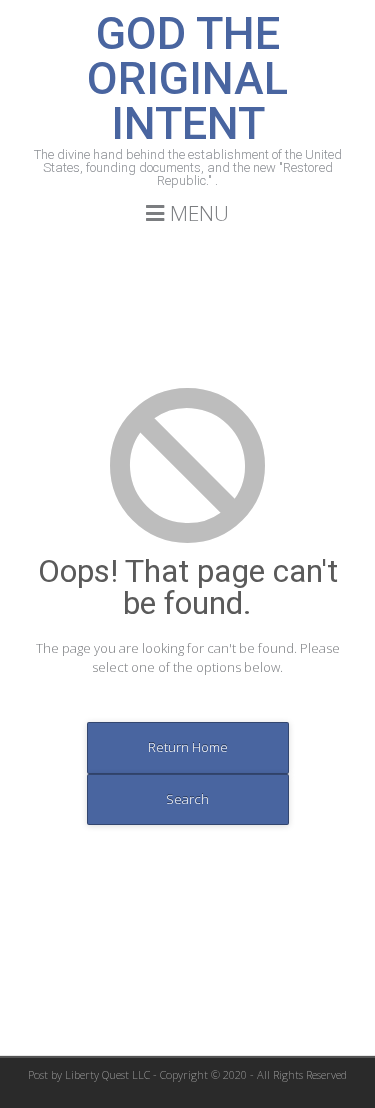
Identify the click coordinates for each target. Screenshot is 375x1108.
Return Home (188, 747)
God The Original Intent (187, 78)
